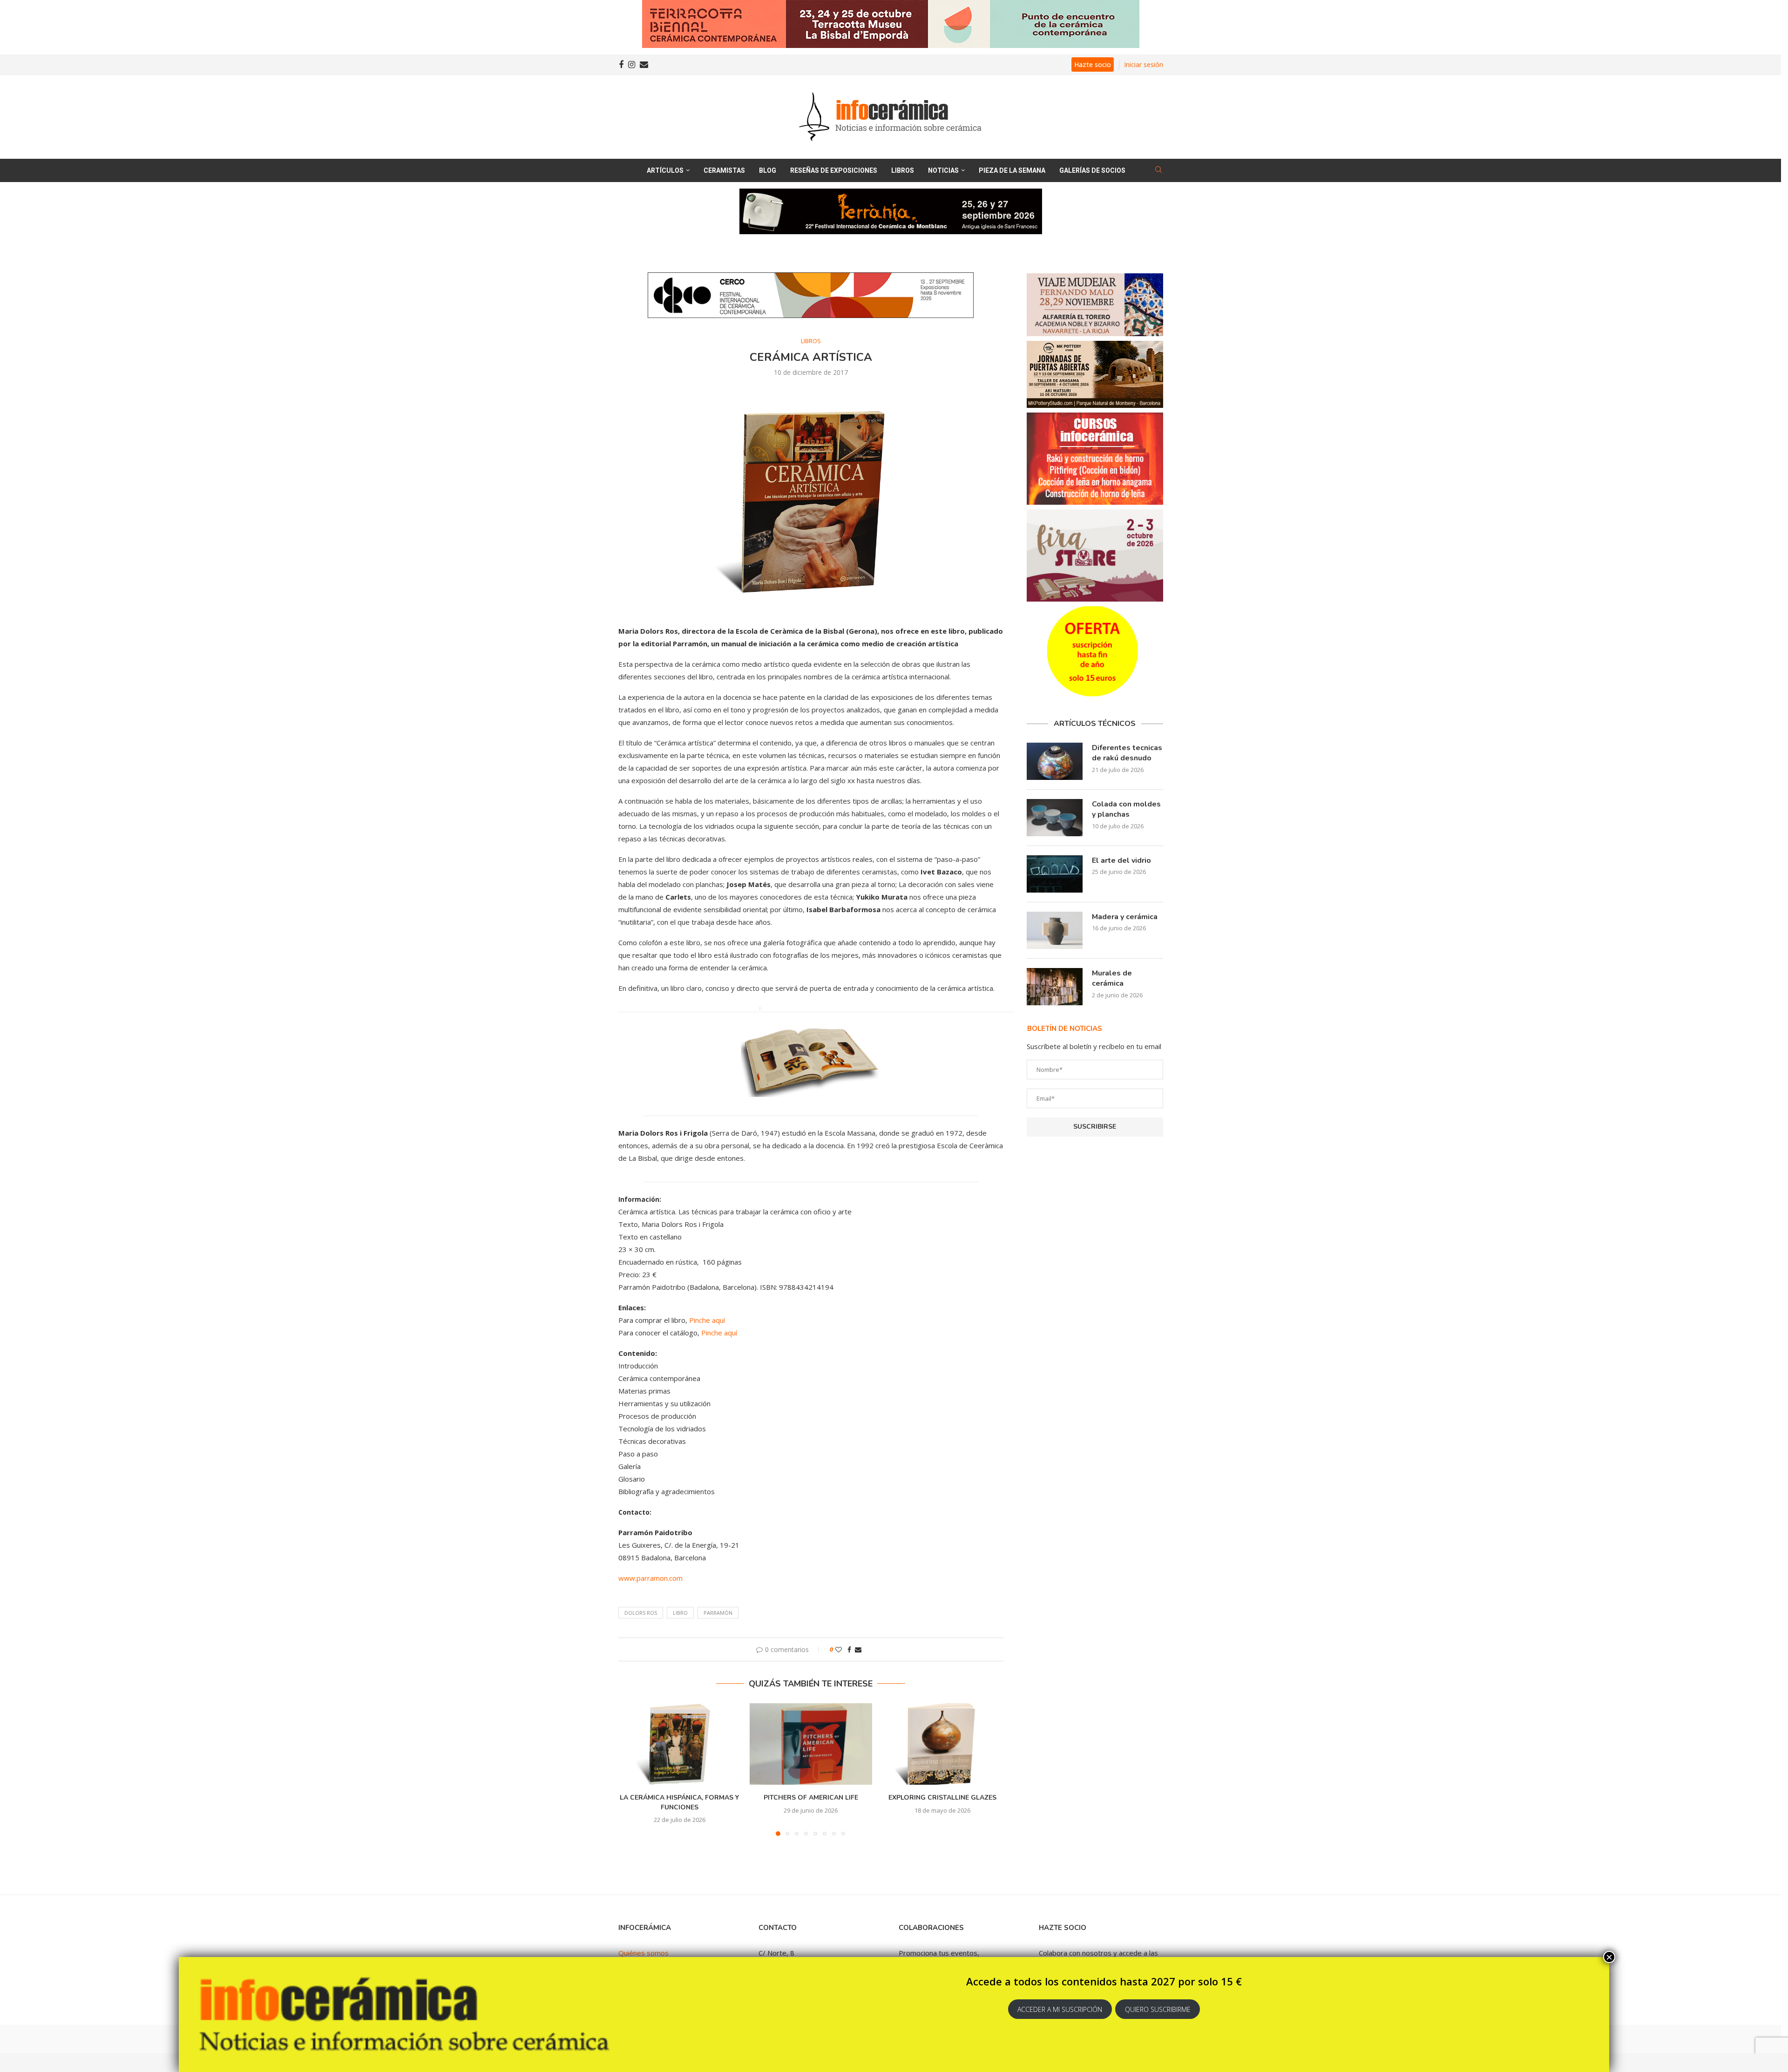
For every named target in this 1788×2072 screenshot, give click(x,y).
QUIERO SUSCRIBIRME (1158, 2009)
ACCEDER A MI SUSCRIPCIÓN (1060, 2009)
